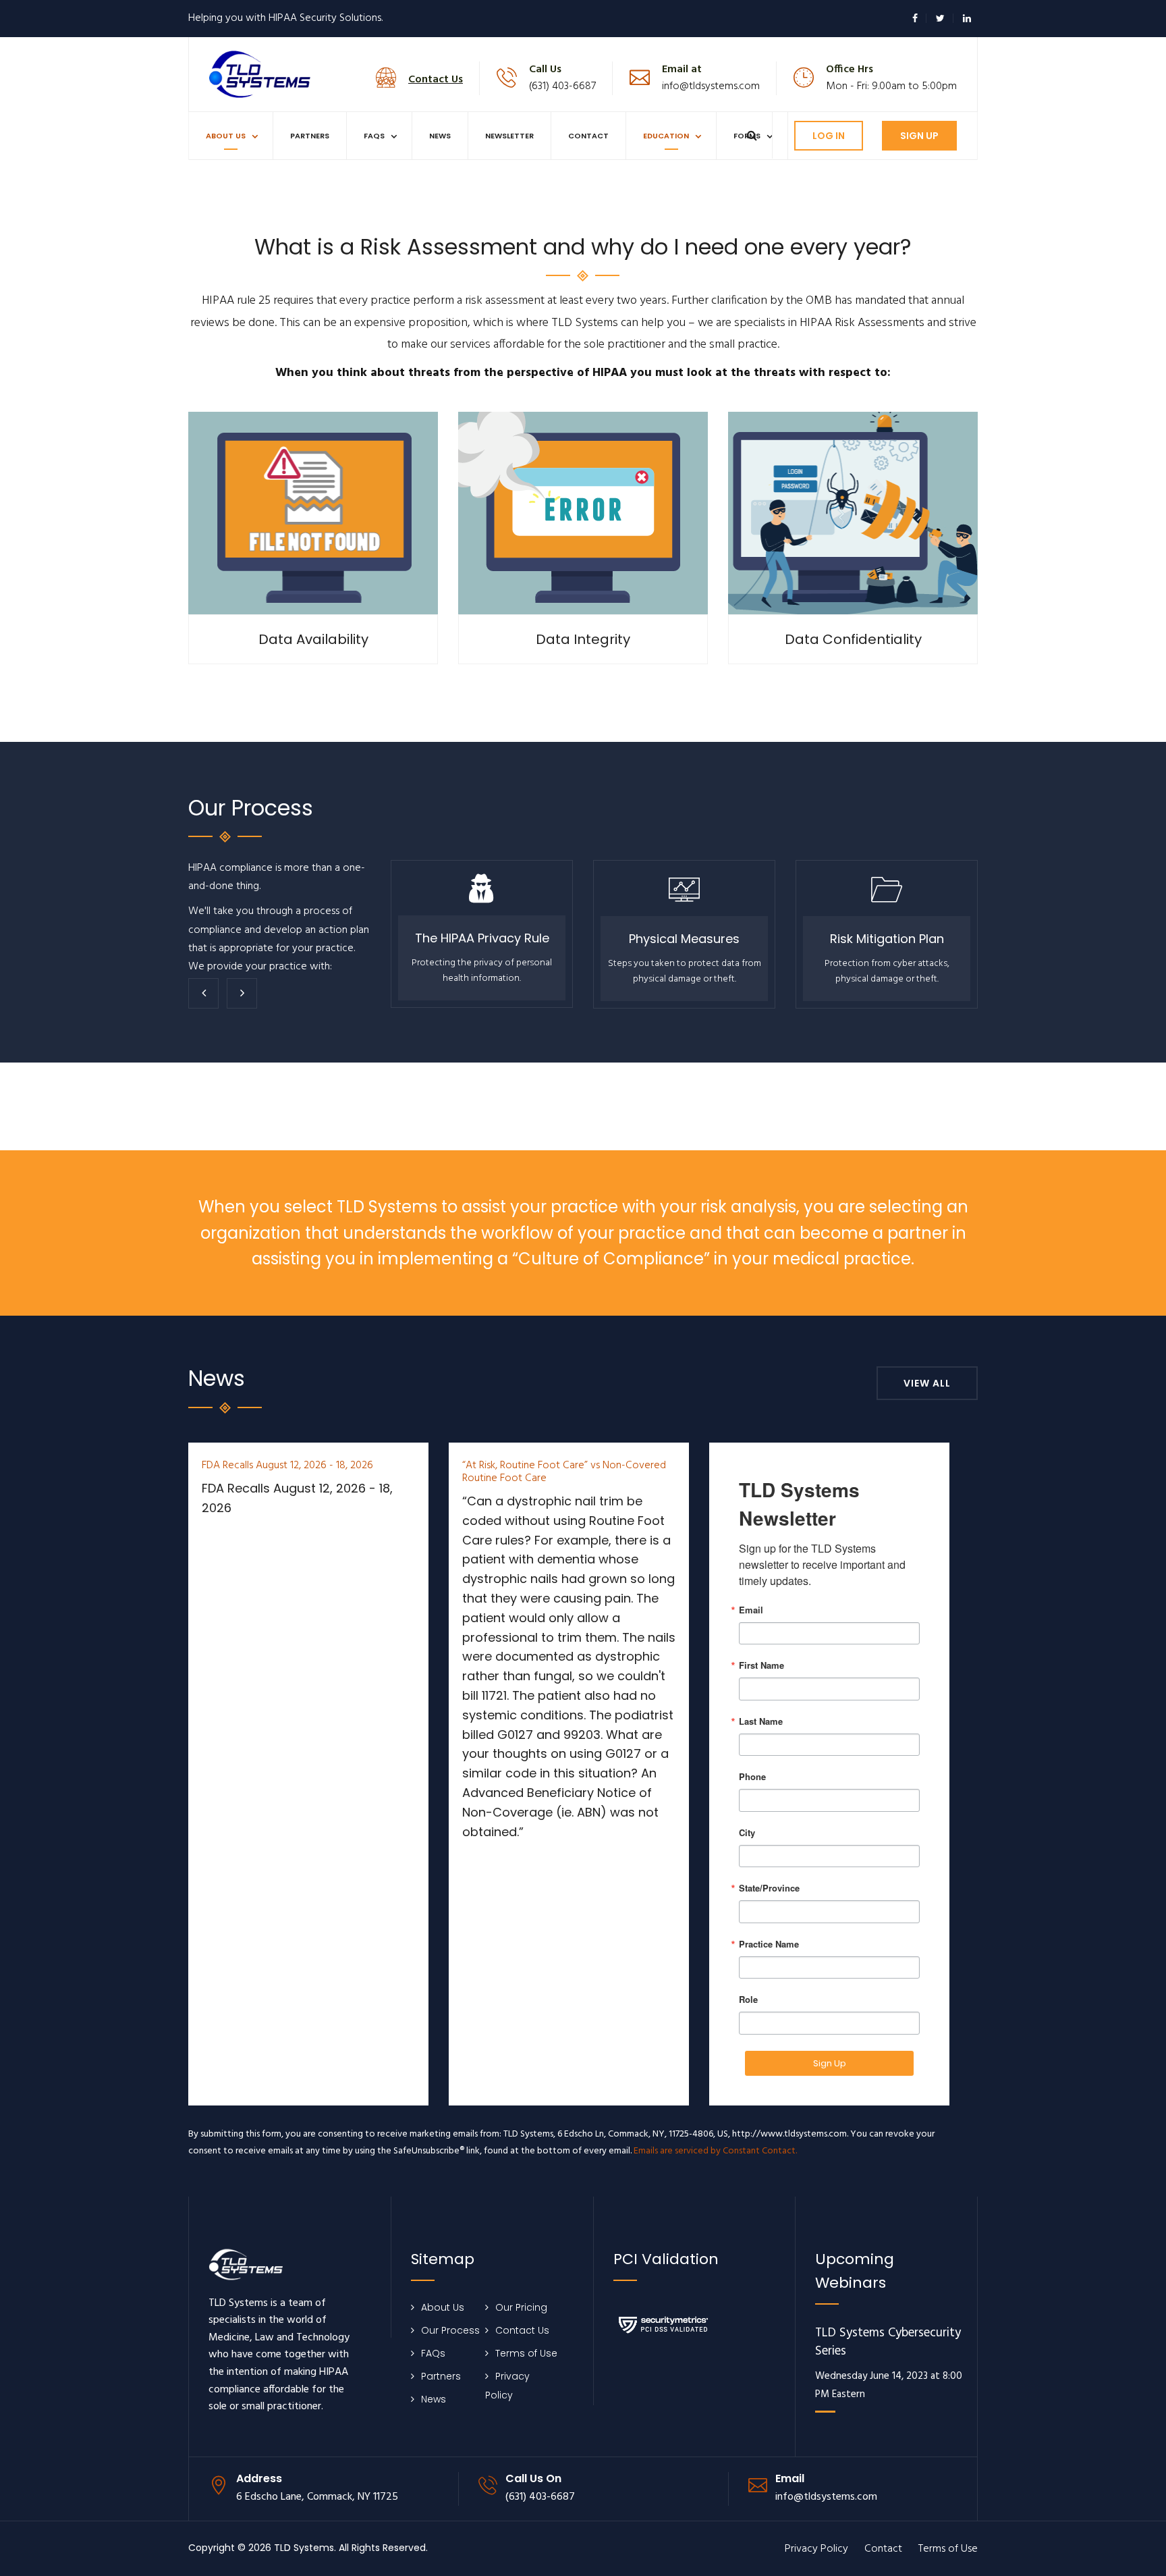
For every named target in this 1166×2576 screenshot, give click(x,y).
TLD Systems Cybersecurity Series (888, 2343)
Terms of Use (526, 2353)
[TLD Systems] (260, 73)
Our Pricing (521, 2307)
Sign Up (919, 136)
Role (748, 1999)
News (440, 136)
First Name (761, 1665)
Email (751, 1610)
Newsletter (509, 136)
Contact (588, 136)
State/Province (769, 1888)
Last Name (761, 1721)
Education (666, 136)
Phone (752, 1776)
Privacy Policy (816, 2549)
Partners (310, 136)
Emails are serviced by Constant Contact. (715, 2151)
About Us (226, 136)
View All (927, 1383)
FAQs (374, 136)
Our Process (450, 2330)
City (747, 1832)
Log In (829, 136)
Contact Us (522, 2330)
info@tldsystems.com (711, 86)
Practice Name (769, 1944)
